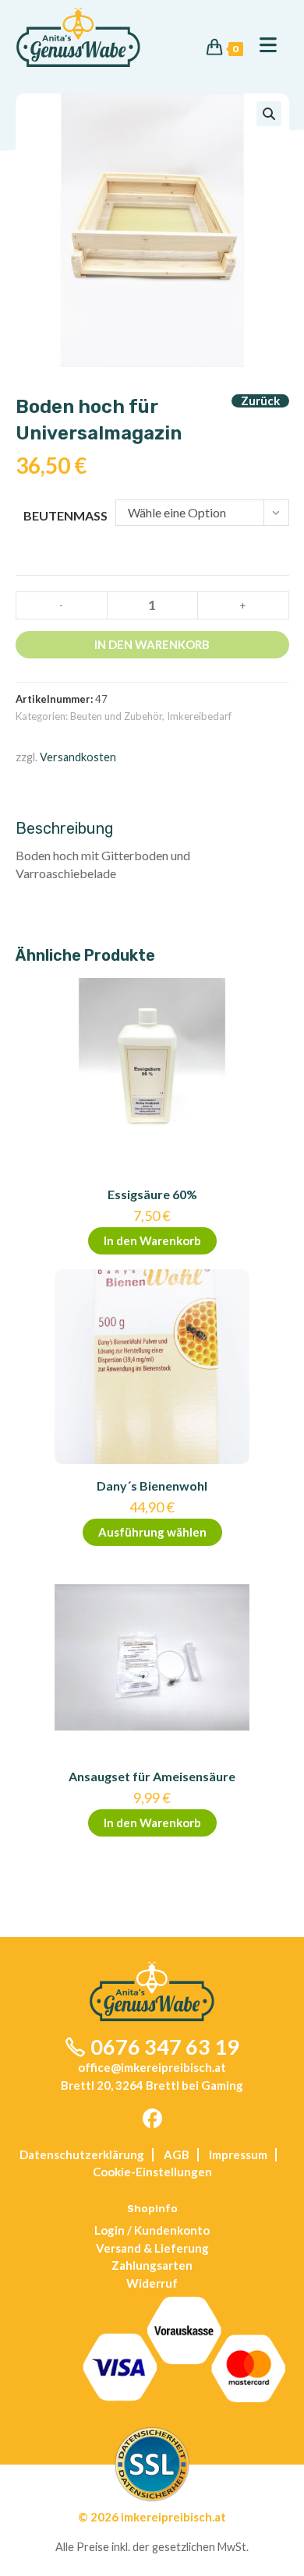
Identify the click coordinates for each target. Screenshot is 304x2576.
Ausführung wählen (152, 1532)
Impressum (238, 2154)
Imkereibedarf (199, 716)
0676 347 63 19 (165, 2047)
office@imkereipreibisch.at (152, 2067)
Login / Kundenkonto (152, 2230)
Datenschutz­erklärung (82, 2154)
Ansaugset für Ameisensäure (152, 1776)
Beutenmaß (65, 515)
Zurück (260, 401)
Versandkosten (78, 757)
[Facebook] (152, 2119)
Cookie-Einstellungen (152, 2172)
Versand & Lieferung (152, 2248)
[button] (269, 114)
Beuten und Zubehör (116, 716)
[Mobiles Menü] (262, 46)
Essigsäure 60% (152, 1194)
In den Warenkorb (152, 644)
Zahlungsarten (152, 2265)
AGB (177, 2154)
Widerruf (152, 2283)
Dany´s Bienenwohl (152, 1486)
